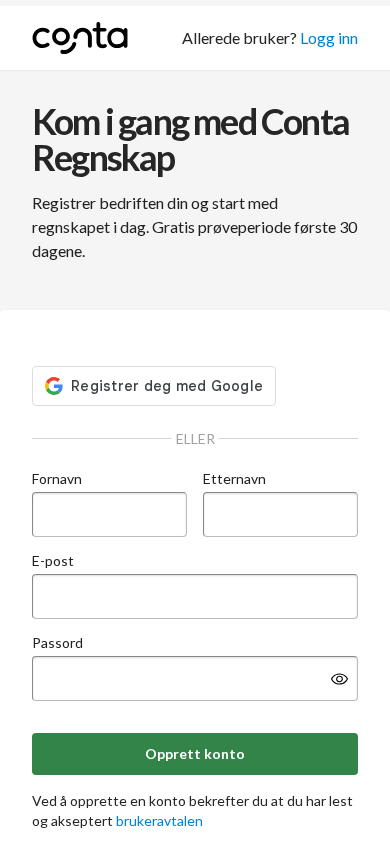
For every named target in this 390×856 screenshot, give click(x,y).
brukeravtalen (159, 820)
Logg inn (329, 37)
